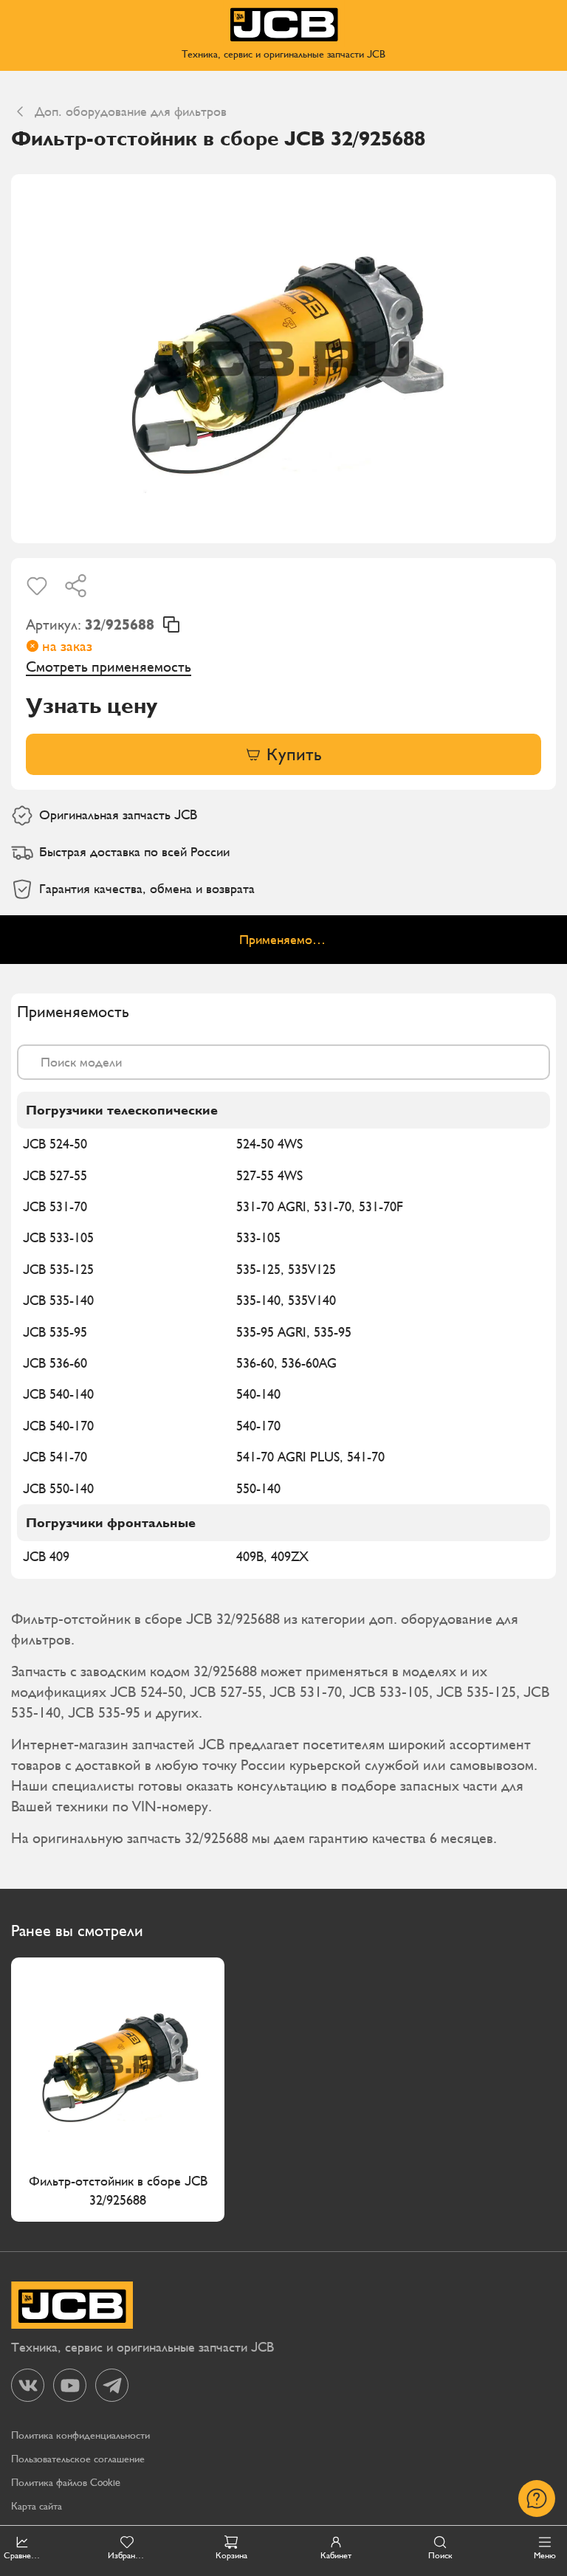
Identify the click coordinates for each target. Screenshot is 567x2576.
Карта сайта (37, 2506)
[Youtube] (70, 2385)
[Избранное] (37, 586)
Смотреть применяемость (109, 667)
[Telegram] (112, 2385)
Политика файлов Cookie (66, 2483)
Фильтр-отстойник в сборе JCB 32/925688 (118, 2190)
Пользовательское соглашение (78, 2459)
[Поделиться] (76, 586)
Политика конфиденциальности (80, 2435)
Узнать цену (92, 706)
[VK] (28, 2385)
